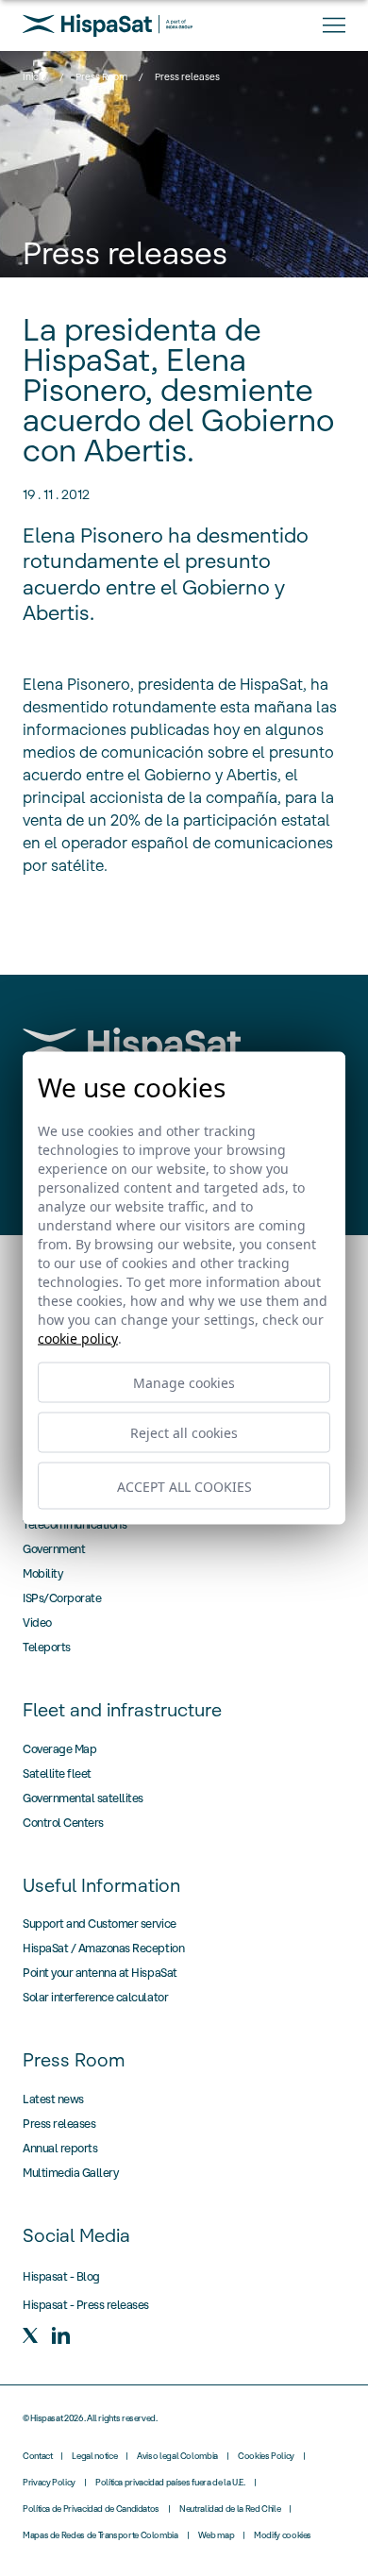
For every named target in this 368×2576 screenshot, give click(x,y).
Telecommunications (75, 1524)
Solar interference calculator (95, 1997)
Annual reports (60, 2148)
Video (37, 1623)
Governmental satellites (83, 1798)
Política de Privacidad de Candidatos (91, 2509)
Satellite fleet (57, 1773)
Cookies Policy (266, 2456)
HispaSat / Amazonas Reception (103, 1948)
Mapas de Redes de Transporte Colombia (100, 2535)
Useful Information (101, 1885)
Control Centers (63, 1823)
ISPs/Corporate (62, 1598)
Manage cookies (184, 1383)
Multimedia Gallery (70, 2173)
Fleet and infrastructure (122, 1710)
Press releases (59, 2124)
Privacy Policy (49, 2483)
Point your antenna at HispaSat (100, 1973)
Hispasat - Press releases (86, 2305)
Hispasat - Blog (61, 2276)
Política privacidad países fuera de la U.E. (170, 2483)
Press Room (101, 77)
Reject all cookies (184, 1433)
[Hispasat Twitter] (30, 2335)
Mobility (42, 1573)
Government (54, 1549)
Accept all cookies (184, 1486)
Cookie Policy (78, 1338)
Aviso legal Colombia (177, 2456)
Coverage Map (59, 1749)
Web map (216, 2535)
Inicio (34, 77)
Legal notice (94, 2456)
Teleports (47, 1647)
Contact (37, 2456)
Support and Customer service (100, 1924)
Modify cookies (283, 2535)
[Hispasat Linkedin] (60, 2335)
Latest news (53, 2099)
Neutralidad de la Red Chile (230, 2509)
